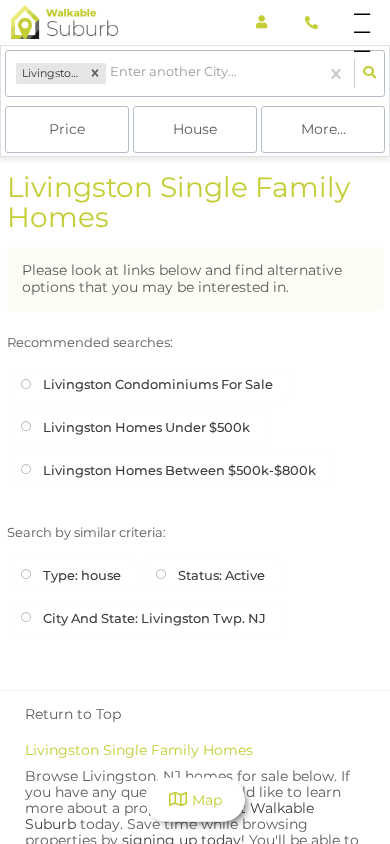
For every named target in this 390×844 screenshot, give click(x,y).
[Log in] (261, 22)
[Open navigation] (361, 23)
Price (67, 129)
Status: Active (221, 575)
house (195, 129)
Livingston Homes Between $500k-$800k (179, 470)
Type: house (82, 575)
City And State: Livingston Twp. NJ (154, 618)
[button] (95, 74)
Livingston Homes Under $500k (146, 427)
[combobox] (111, 73)
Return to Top (73, 714)
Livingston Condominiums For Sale (158, 384)
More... (323, 129)
